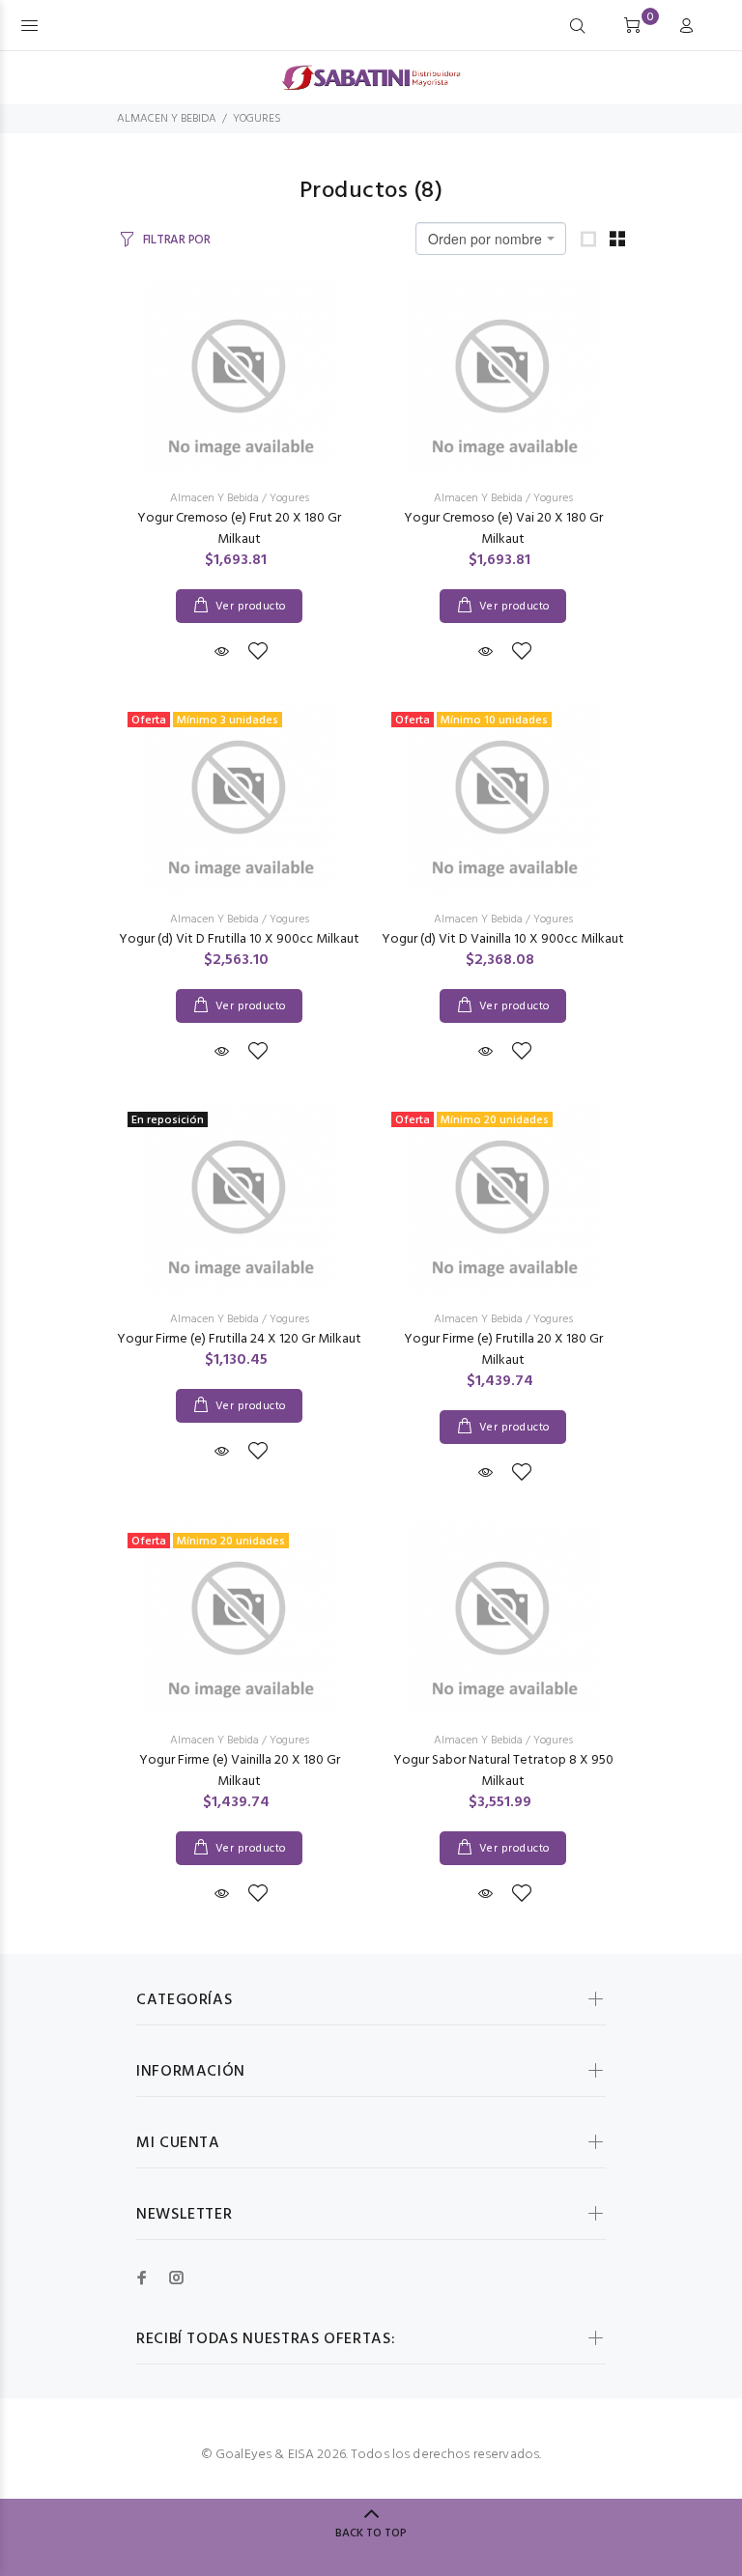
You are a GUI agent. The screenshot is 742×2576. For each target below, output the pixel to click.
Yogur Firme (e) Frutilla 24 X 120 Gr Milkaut (239, 1339)
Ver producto (251, 607)
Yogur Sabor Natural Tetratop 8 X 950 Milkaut (503, 1771)
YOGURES (257, 119)
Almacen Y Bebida (214, 498)
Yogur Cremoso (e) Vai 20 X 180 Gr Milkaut (503, 529)
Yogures (289, 498)
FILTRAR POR (177, 240)
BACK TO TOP (371, 2534)
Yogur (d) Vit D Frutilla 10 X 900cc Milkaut (239, 939)
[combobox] (491, 239)
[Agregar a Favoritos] (258, 653)
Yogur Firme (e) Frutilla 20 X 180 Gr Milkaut (503, 1350)
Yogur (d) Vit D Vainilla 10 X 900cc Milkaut (503, 939)
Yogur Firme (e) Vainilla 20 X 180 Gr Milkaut (240, 1771)
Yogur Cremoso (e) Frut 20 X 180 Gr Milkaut (239, 529)
